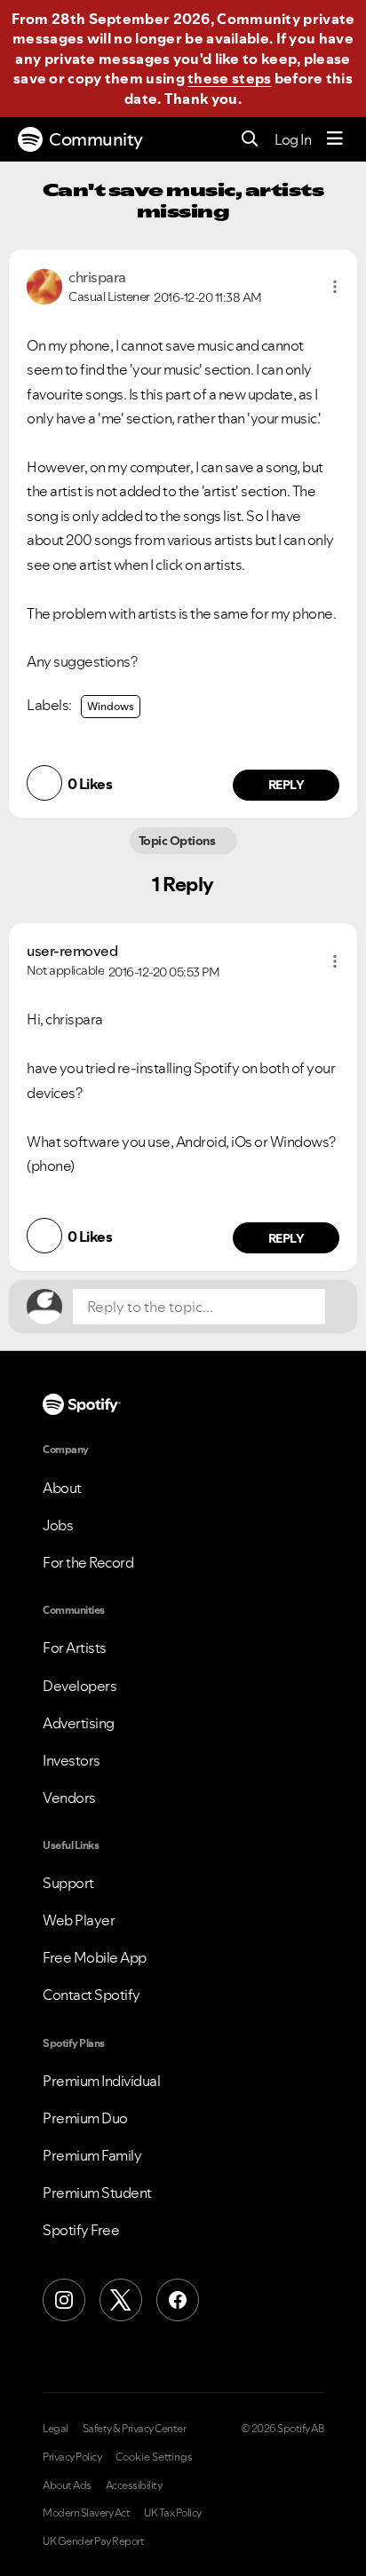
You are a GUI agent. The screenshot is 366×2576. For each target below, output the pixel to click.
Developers (80, 1686)
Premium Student (97, 2193)
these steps (229, 78)
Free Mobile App (95, 1957)
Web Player (79, 1920)
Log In (293, 139)
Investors (72, 1760)
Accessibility (134, 2485)
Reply (286, 785)
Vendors (69, 1798)
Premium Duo (85, 2118)
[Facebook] (178, 2300)
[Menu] (335, 139)
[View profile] (44, 285)
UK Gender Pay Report (93, 2541)
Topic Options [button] (178, 841)
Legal (56, 2429)
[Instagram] (64, 2300)
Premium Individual (101, 2081)
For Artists (75, 1648)
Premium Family (92, 2155)
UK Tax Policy (173, 2513)
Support (68, 1883)
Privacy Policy (72, 2457)
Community (96, 139)
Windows (111, 706)
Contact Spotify (91, 1995)
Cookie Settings (154, 2457)
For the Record (88, 1562)
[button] (335, 287)
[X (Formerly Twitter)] (121, 2300)
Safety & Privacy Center (135, 2429)
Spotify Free (81, 2230)
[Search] (250, 140)
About (62, 1488)
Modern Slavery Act (86, 2513)
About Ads (67, 2485)
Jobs (58, 1525)
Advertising (79, 1723)
